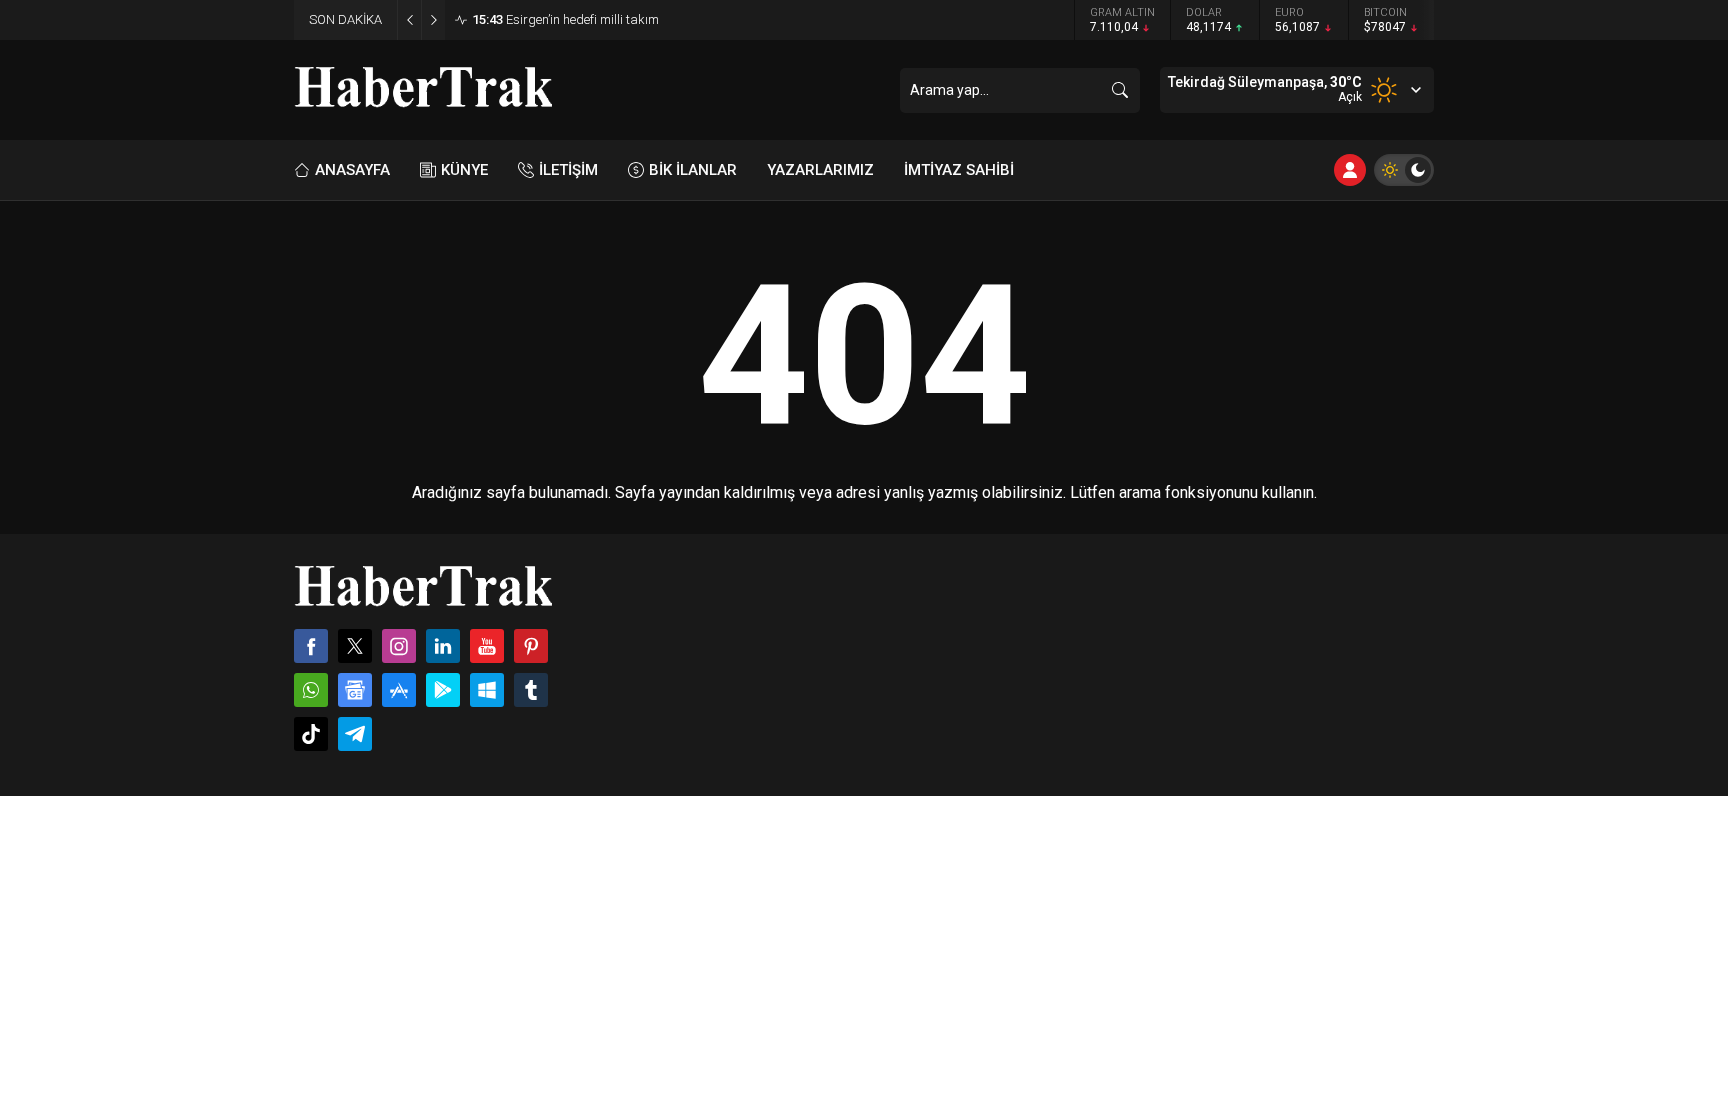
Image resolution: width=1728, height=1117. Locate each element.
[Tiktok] (311, 734)
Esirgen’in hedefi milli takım (565, 19)
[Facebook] (311, 646)
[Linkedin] (443, 646)
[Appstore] (399, 690)
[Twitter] (355, 646)
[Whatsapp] (311, 690)
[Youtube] (487, 646)
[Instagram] (399, 646)
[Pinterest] (531, 646)
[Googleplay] (443, 690)
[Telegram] (355, 734)
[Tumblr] (531, 690)
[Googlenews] (355, 690)
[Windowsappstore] (487, 690)
